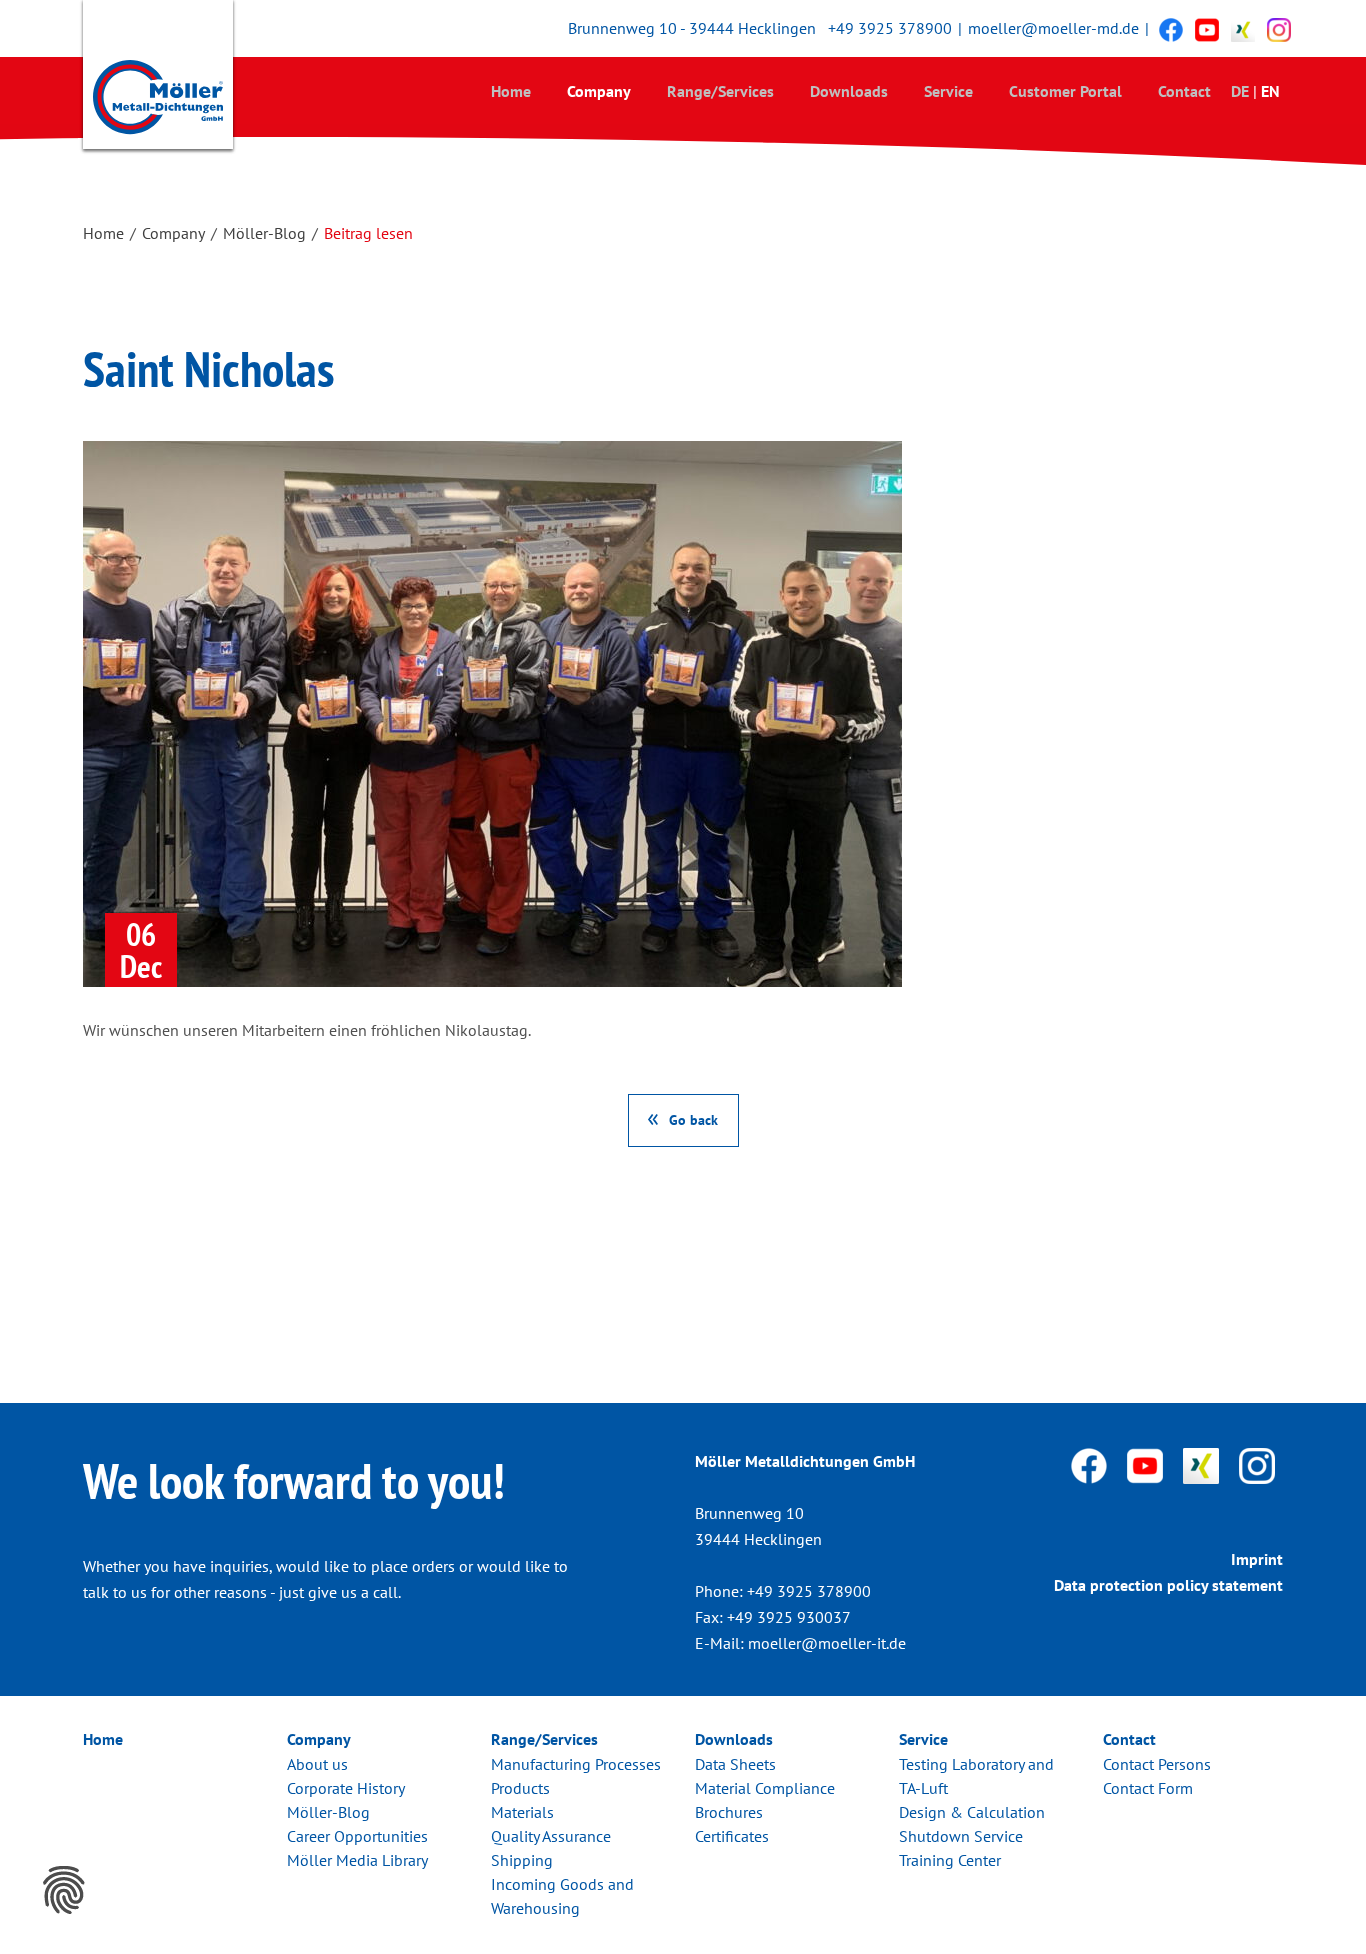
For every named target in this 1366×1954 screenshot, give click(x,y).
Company (599, 91)
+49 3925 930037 (789, 1617)
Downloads (849, 91)
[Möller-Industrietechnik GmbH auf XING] (1243, 29)
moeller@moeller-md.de (1053, 28)
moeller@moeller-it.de (827, 1643)
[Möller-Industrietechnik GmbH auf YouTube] (1207, 29)
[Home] (158, 79)
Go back (693, 1119)
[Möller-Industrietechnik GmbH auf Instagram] (1279, 29)
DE (1240, 91)
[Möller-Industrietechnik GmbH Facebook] (1171, 29)
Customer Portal (1065, 91)
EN (1270, 91)
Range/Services (720, 91)
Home (511, 91)
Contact (1184, 91)
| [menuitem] (1255, 91)
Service (948, 91)
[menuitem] (511, 90)
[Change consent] (64, 1890)
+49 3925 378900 (890, 28)
